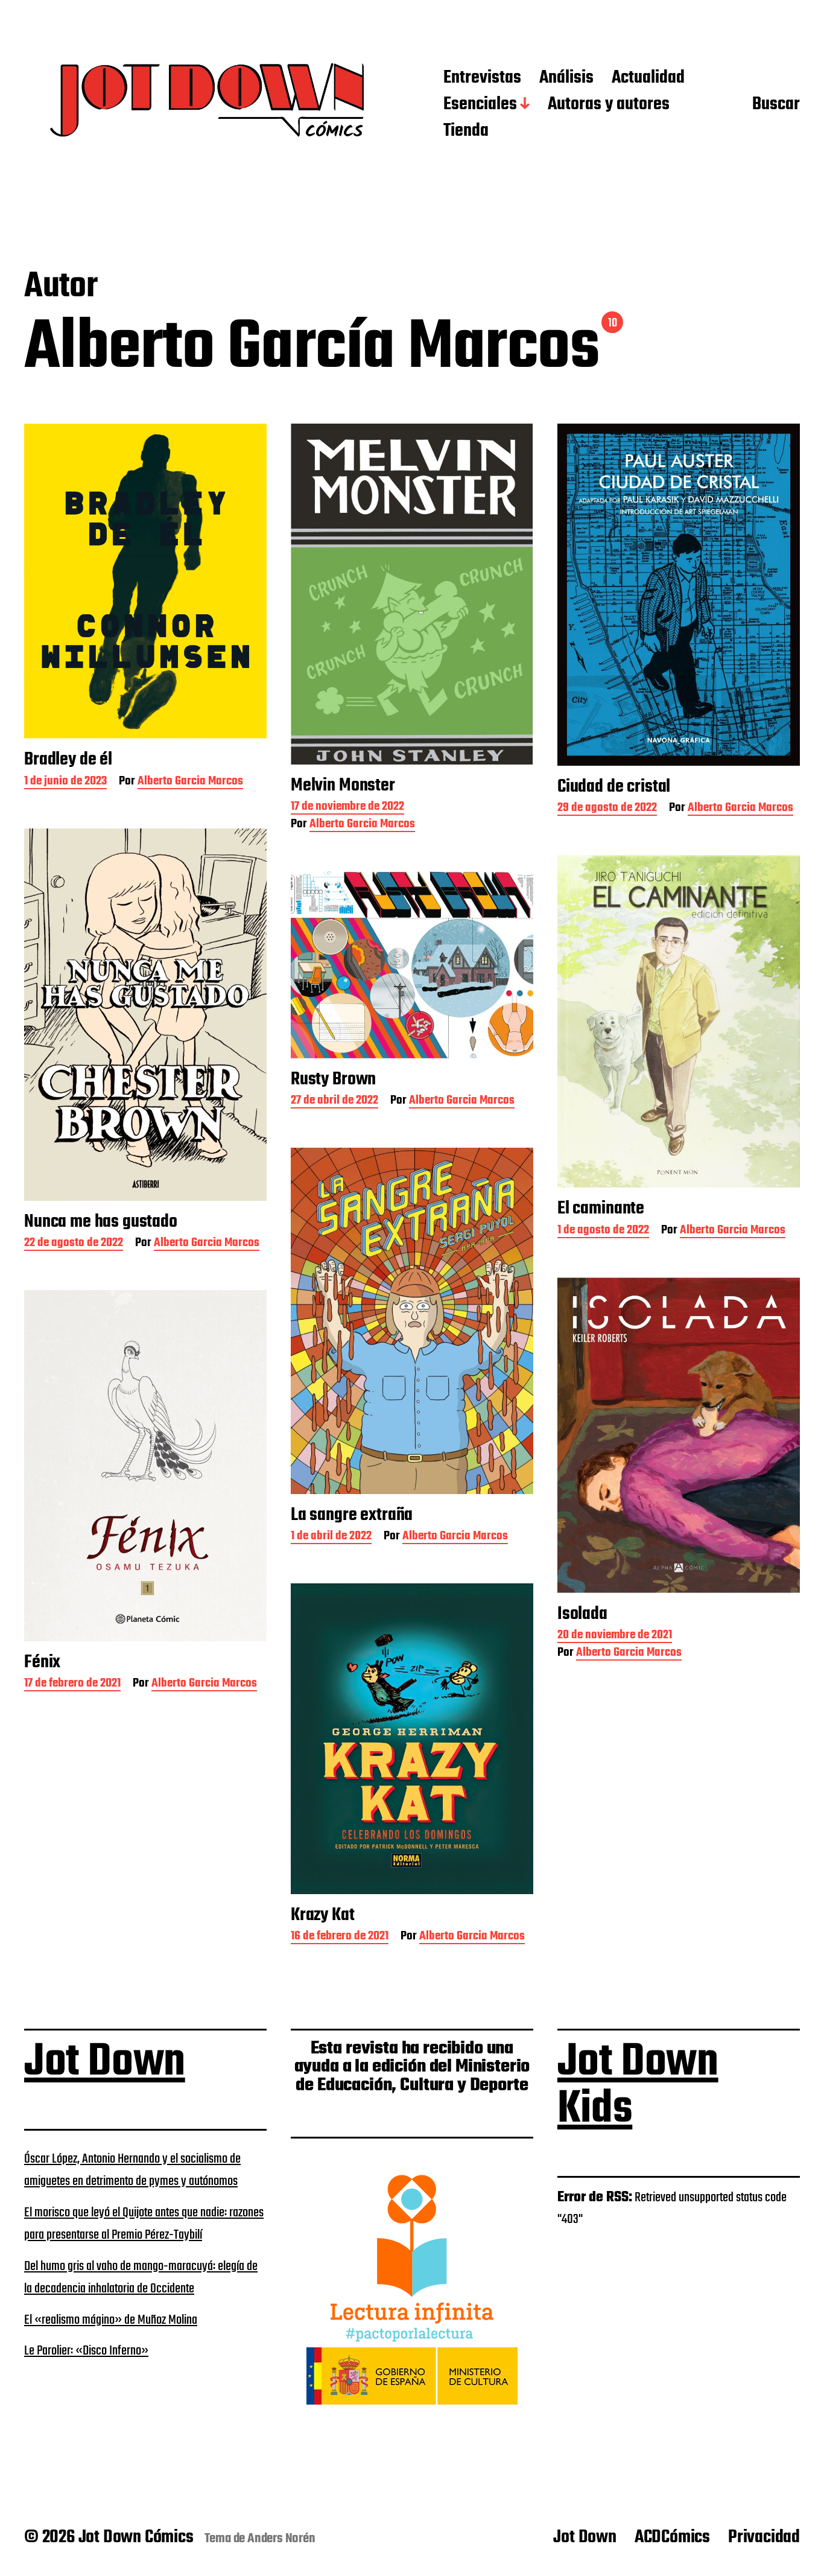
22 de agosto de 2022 (74, 1244)
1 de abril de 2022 (331, 1537)
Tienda (466, 132)
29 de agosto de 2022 (607, 809)
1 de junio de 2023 (65, 782)
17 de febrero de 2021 (72, 1684)
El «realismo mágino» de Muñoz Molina (111, 2320)
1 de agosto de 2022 (603, 1231)
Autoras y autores (609, 105)
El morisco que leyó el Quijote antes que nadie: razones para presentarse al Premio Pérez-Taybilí (144, 2224)
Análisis (566, 78)
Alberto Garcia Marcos (190, 782)
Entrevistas (482, 78)
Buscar (776, 105)
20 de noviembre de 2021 (615, 1636)
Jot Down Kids (638, 2086)
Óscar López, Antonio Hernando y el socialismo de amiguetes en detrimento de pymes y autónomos (132, 2171)
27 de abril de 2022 (334, 1102)
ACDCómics (672, 2537)
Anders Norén (281, 2539)
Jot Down (105, 2062)
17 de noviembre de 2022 (347, 808)
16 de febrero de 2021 (340, 1937)
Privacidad (764, 2537)
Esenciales (480, 105)
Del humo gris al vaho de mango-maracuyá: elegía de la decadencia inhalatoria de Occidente (141, 2278)
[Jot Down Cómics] (210, 105)
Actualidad (648, 78)
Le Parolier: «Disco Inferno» (86, 2351)
